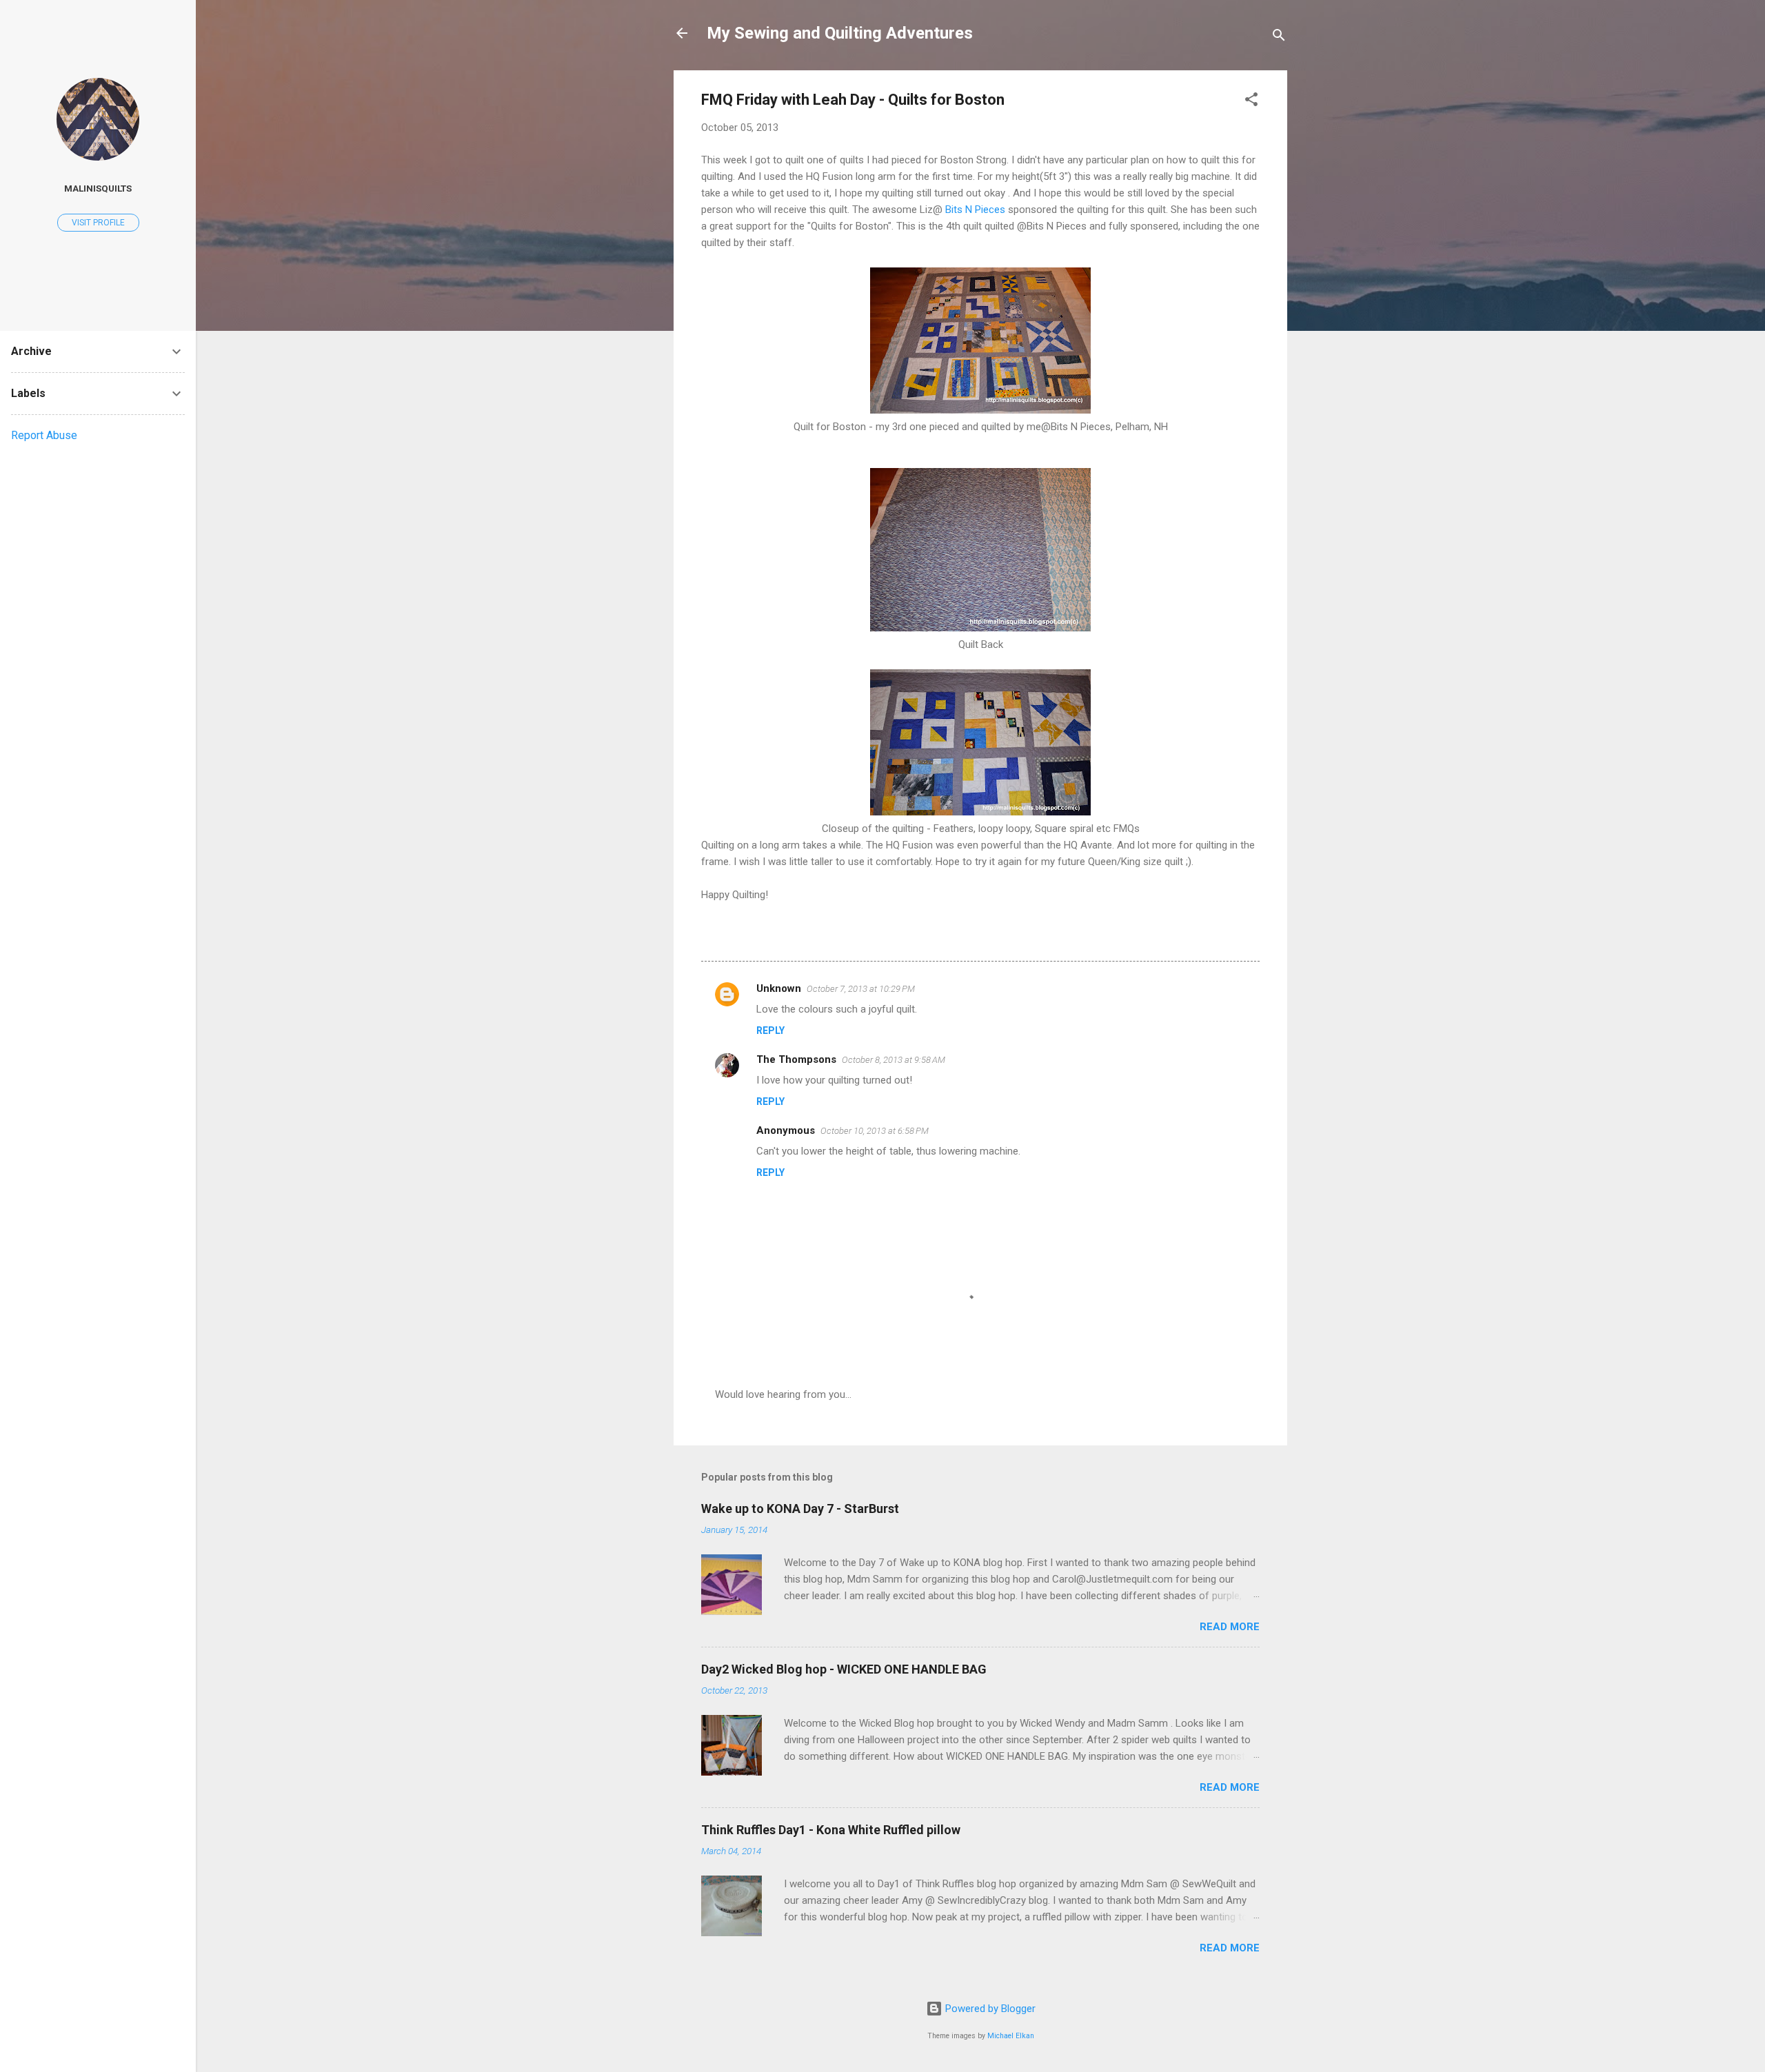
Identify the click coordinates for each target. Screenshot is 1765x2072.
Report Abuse (44, 435)
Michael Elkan (1011, 2036)
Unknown (779, 988)
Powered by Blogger (989, 2009)
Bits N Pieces (975, 210)
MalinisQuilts (98, 188)
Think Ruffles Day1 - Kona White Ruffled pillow (831, 1830)
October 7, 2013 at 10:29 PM (861, 989)
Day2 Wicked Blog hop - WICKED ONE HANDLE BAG (844, 1669)
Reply (770, 1030)
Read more (1230, 1627)
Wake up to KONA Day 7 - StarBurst (800, 1509)
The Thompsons (796, 1059)
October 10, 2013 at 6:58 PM (875, 1131)
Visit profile (98, 223)
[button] (1251, 102)
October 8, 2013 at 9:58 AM (894, 1060)
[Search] (1279, 38)
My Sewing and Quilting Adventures (840, 33)
